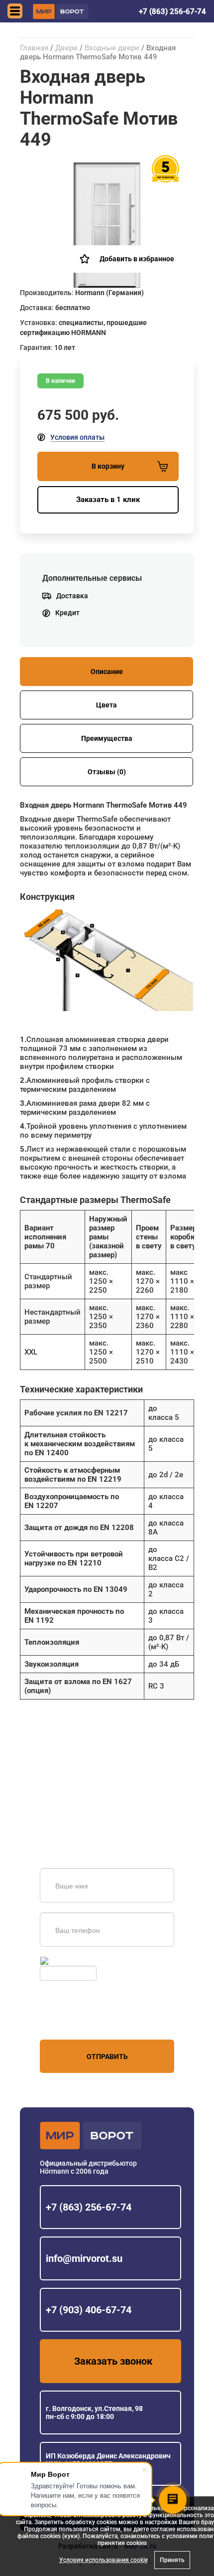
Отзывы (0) (107, 772)
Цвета (107, 705)
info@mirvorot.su (84, 2258)
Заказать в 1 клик (108, 500)
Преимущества (107, 738)
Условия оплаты (77, 437)
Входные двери (112, 48)
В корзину (108, 466)
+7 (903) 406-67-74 (89, 2310)
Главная (34, 48)
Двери (66, 48)
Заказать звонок (113, 2361)
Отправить (107, 2057)
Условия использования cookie (104, 2560)
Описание (107, 672)
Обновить (66, 1961)
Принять (172, 2560)
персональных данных (77, 2021)
